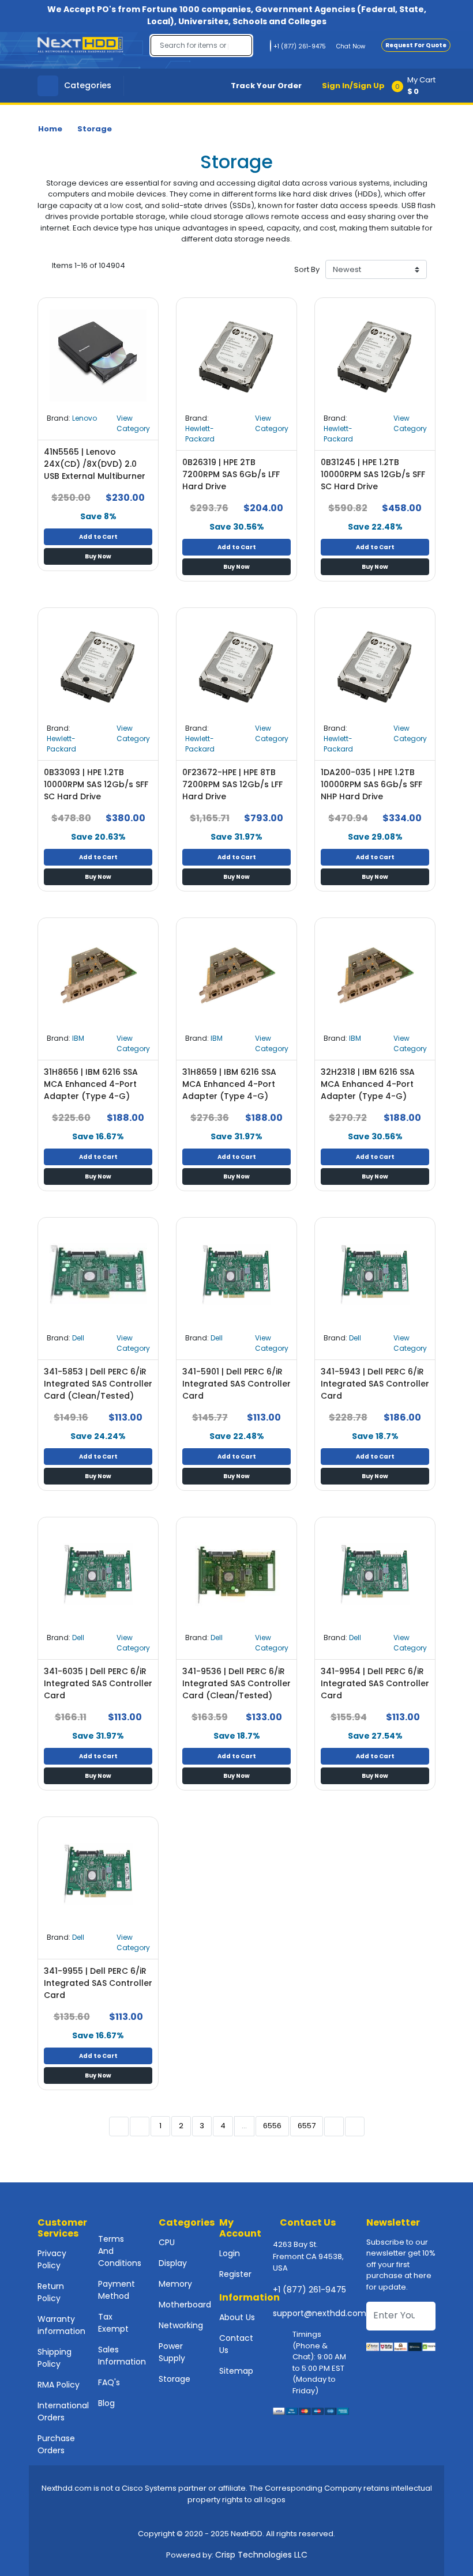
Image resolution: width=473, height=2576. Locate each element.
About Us (237, 2317)
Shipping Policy (55, 2358)
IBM (78, 1038)
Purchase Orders (56, 2444)
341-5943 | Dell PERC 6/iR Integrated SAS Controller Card (375, 1384)
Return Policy (51, 2292)
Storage (95, 129)
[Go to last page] (355, 2126)
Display (173, 2263)
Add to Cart (98, 537)
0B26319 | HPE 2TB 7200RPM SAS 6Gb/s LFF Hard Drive (231, 474)
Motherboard (185, 2305)
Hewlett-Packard (200, 434)
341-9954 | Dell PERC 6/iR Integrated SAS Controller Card (375, 1683)
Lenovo (85, 418)
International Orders (63, 2411)
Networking (181, 2325)
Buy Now (98, 556)
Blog (106, 2403)
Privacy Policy (52, 2259)
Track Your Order (266, 86)
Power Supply (172, 2352)
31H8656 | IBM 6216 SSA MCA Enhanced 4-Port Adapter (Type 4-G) (91, 1084)
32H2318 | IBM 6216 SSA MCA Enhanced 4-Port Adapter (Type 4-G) (368, 1084)
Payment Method (117, 2290)
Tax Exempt (113, 2323)
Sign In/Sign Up (353, 86)
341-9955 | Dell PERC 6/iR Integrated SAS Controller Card (98, 1983)
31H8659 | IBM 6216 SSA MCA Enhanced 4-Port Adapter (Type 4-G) (229, 1084)
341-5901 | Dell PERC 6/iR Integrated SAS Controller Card (236, 1384)
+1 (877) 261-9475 (309, 2290)
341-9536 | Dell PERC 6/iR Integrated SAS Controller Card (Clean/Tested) (236, 1683)
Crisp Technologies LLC (261, 2555)
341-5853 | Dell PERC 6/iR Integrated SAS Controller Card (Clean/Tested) (98, 1384)
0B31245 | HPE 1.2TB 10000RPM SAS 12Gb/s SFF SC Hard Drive (373, 474)
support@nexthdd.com (320, 2313)
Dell (78, 1338)
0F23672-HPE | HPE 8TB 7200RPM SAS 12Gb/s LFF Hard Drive (232, 784)
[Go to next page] (334, 2126)
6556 (272, 2126)
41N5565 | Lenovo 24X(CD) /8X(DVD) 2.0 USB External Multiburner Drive (95, 470)
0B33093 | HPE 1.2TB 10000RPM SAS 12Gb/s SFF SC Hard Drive (96, 784)
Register (235, 2274)
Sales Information (122, 2356)
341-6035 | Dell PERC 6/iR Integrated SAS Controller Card (98, 1683)
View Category (133, 423)
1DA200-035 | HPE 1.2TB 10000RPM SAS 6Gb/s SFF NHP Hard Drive (371, 784)
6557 (307, 2126)
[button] (417, 86)
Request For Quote (416, 45)
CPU (167, 2242)
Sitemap (236, 2371)
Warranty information (61, 2325)
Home (50, 129)
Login (230, 2253)
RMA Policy (59, 2385)
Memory (175, 2284)
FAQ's (109, 2382)
